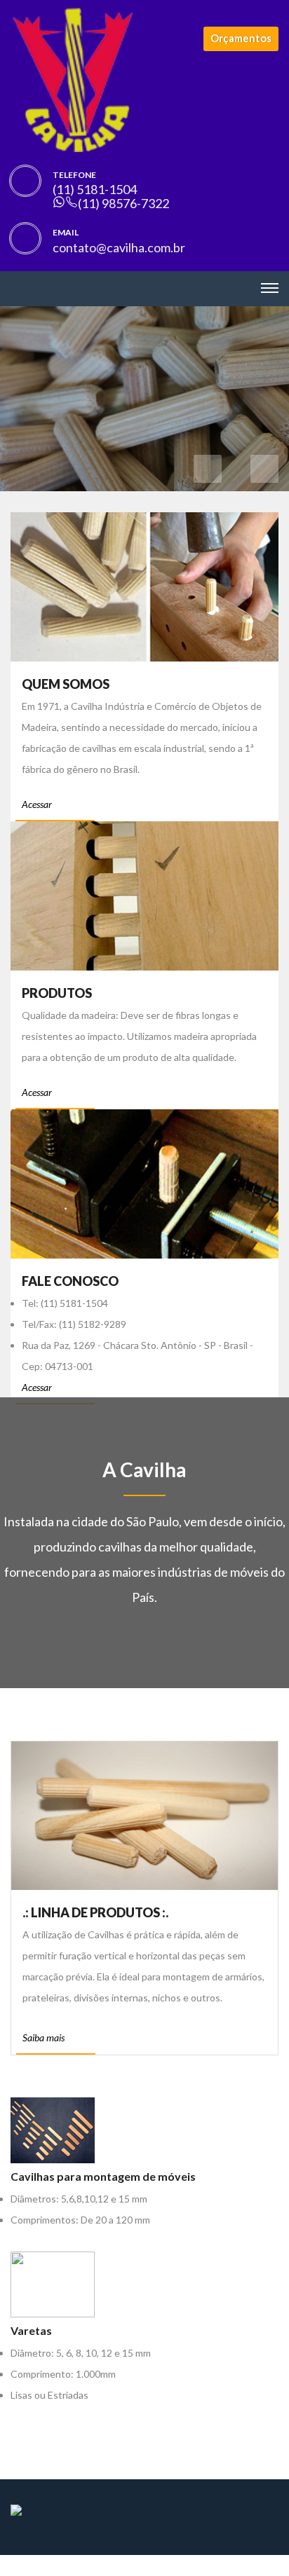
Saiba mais (43, 2037)
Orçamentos (241, 38)
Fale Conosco (70, 1281)
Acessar (38, 804)
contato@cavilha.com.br (119, 247)
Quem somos (66, 684)
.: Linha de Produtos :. (95, 1912)
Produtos (57, 993)
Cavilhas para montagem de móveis (103, 2176)
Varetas (31, 2330)
